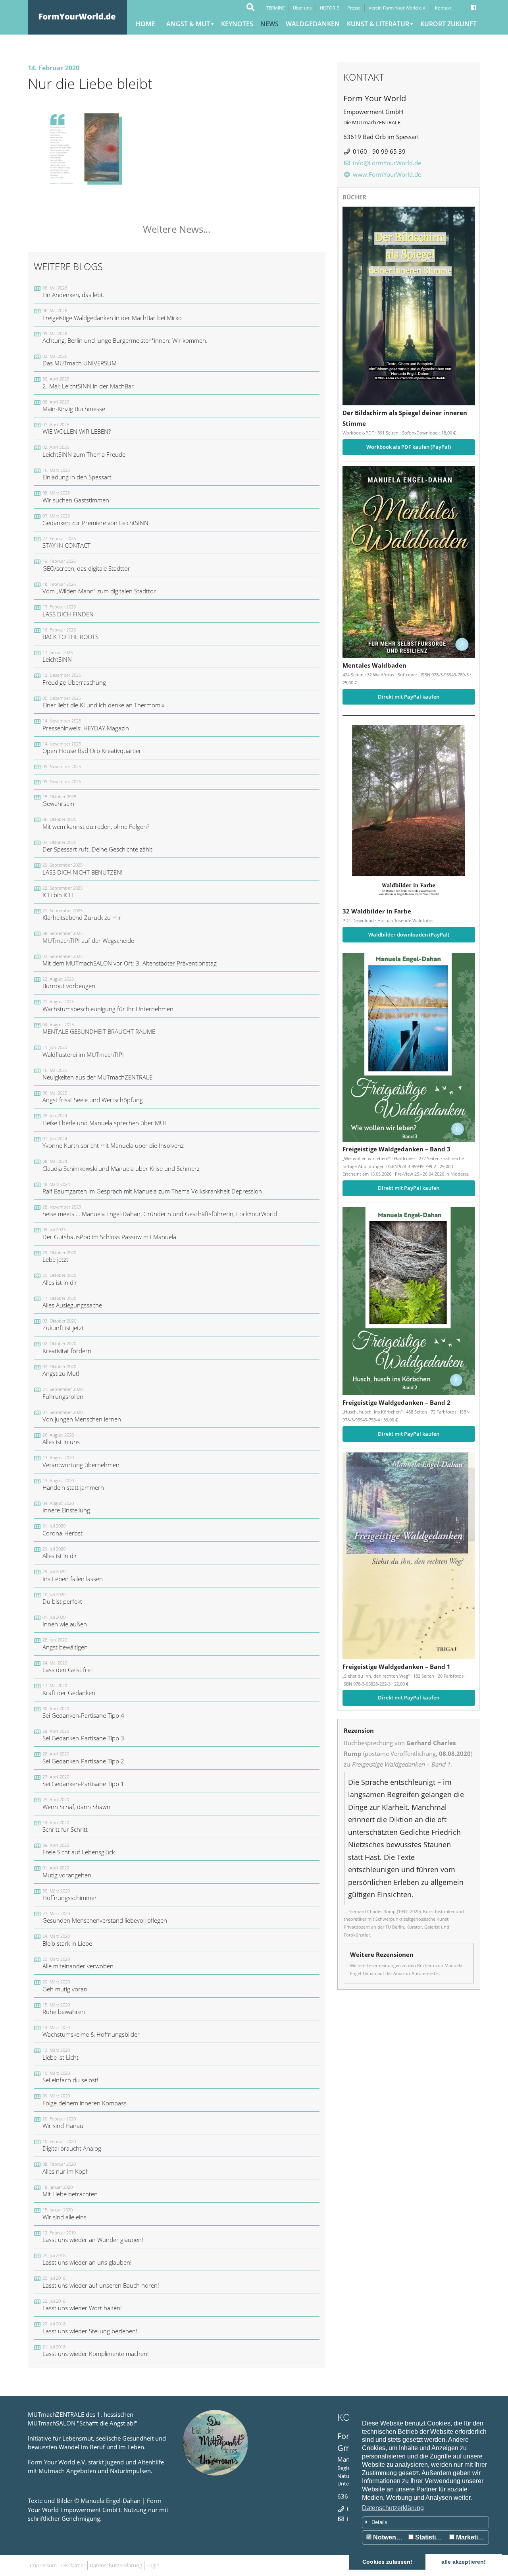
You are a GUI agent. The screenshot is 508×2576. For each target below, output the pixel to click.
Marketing (470, 2537)
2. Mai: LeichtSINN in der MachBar (88, 383)
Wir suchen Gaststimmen (76, 497)
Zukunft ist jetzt (63, 1325)
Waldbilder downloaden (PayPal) (409, 935)
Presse (354, 8)
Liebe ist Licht (61, 2054)
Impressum (43, 2565)
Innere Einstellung (66, 1507)
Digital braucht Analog (72, 2145)
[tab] (425, 2522)
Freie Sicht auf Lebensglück (79, 1849)
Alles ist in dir (60, 1279)
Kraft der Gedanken (69, 1689)
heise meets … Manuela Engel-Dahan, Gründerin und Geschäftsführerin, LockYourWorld (160, 1211)
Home (145, 24)
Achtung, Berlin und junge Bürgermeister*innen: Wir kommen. (125, 337)
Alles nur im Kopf (65, 2168)
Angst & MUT (188, 24)
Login (153, 2565)
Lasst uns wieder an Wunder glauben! (93, 2237)
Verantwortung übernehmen (81, 1461)
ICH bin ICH (63, 892)
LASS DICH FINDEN (68, 611)
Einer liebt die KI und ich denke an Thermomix (103, 702)
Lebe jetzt (59, 1256)
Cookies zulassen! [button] (387, 2562)
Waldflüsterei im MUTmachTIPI (83, 1051)
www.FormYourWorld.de (387, 174)
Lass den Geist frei (67, 1667)
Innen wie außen (65, 1621)
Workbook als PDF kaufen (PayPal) (409, 447)
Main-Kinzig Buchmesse (74, 406)
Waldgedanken (313, 24)
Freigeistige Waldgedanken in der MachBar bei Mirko (112, 314)
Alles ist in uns (61, 1439)
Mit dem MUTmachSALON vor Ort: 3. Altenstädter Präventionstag (130, 960)
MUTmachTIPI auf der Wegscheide (88, 937)
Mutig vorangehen (67, 1872)
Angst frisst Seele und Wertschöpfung (93, 1097)
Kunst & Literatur (378, 24)
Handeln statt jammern (73, 1484)
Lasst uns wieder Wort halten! (82, 2305)
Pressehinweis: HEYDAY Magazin (86, 725)
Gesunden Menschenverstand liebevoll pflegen (105, 1917)
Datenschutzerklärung (393, 2508)
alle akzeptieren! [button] (464, 2562)
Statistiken (430, 2537)
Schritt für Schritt (65, 1826)
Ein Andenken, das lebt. (73, 292)
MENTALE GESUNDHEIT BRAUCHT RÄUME (99, 1028)
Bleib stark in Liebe (67, 1940)
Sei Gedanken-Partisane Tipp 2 (83, 1758)
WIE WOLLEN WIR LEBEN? (77, 428)
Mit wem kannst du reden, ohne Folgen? (96, 823)
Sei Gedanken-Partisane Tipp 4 (83, 1712)
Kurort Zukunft (448, 24)
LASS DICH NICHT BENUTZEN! (83, 869)
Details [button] (379, 2522)
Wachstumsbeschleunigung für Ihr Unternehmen (108, 1005)
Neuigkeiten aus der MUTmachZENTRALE (97, 1074)
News (269, 24)
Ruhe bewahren (64, 2009)
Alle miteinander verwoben (78, 1963)
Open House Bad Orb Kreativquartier (92, 748)
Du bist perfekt (62, 1598)
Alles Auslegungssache (72, 1302)
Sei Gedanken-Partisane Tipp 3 (83, 1735)
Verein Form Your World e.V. (398, 8)
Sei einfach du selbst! (70, 2077)
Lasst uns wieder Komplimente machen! (96, 2351)
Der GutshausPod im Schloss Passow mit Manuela (109, 1233)
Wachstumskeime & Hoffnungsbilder (91, 2031)
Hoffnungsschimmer (70, 1895)
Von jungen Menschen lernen (82, 1416)
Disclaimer (73, 2565)
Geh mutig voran (65, 1986)
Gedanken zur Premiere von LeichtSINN (95, 520)
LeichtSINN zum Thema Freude (84, 451)
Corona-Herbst (63, 1530)
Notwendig (389, 2537)
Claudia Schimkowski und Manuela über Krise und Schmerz (121, 1165)
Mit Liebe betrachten (70, 2191)
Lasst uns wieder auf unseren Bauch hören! (101, 2282)
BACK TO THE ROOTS (70, 634)
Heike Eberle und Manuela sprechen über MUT (105, 1119)
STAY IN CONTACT (66, 542)
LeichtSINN (58, 656)
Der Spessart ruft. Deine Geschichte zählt (97, 846)
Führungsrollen (63, 1393)
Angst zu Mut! (61, 1370)
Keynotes (237, 24)
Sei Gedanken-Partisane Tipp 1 (83, 1781)
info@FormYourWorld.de (387, 163)
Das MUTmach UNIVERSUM (80, 360)
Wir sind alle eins (64, 2214)
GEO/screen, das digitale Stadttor (86, 565)
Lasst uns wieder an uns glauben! (87, 2259)
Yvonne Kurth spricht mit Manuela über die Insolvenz (113, 1142)
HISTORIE (329, 8)
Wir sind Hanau (63, 2123)
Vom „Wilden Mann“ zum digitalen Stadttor (99, 588)
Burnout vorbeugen (69, 983)
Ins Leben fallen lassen (73, 1575)
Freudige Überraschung (74, 679)
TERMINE (275, 8)
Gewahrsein (59, 800)
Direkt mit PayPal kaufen (409, 697)
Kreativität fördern (67, 1347)
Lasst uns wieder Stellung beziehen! (90, 2328)
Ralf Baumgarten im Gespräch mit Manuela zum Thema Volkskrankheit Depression (152, 1188)
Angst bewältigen (65, 1644)
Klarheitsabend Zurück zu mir (82, 914)
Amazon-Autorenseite (416, 1973)
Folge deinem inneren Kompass (85, 2100)
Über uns (302, 8)
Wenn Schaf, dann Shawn (76, 1803)
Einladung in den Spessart (77, 474)
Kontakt (443, 8)
